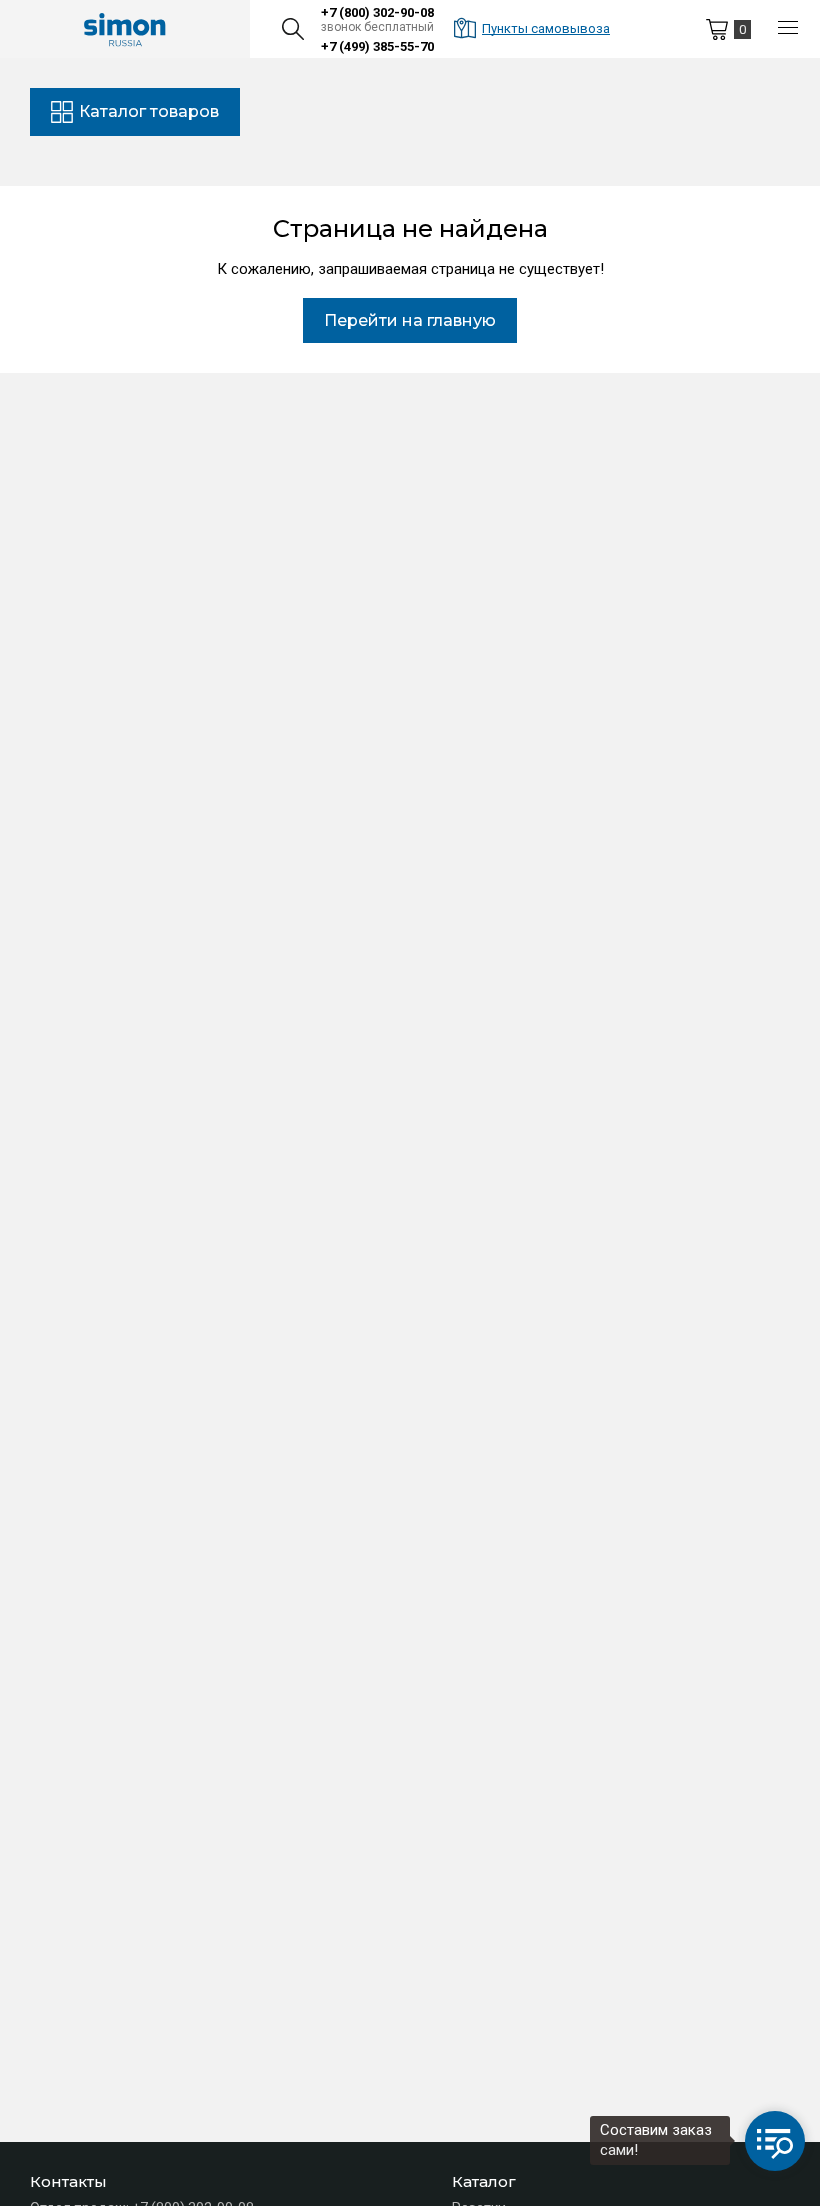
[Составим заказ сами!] (775, 2141)
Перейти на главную (410, 320)
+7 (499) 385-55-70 (377, 46)
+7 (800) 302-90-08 (377, 12)
